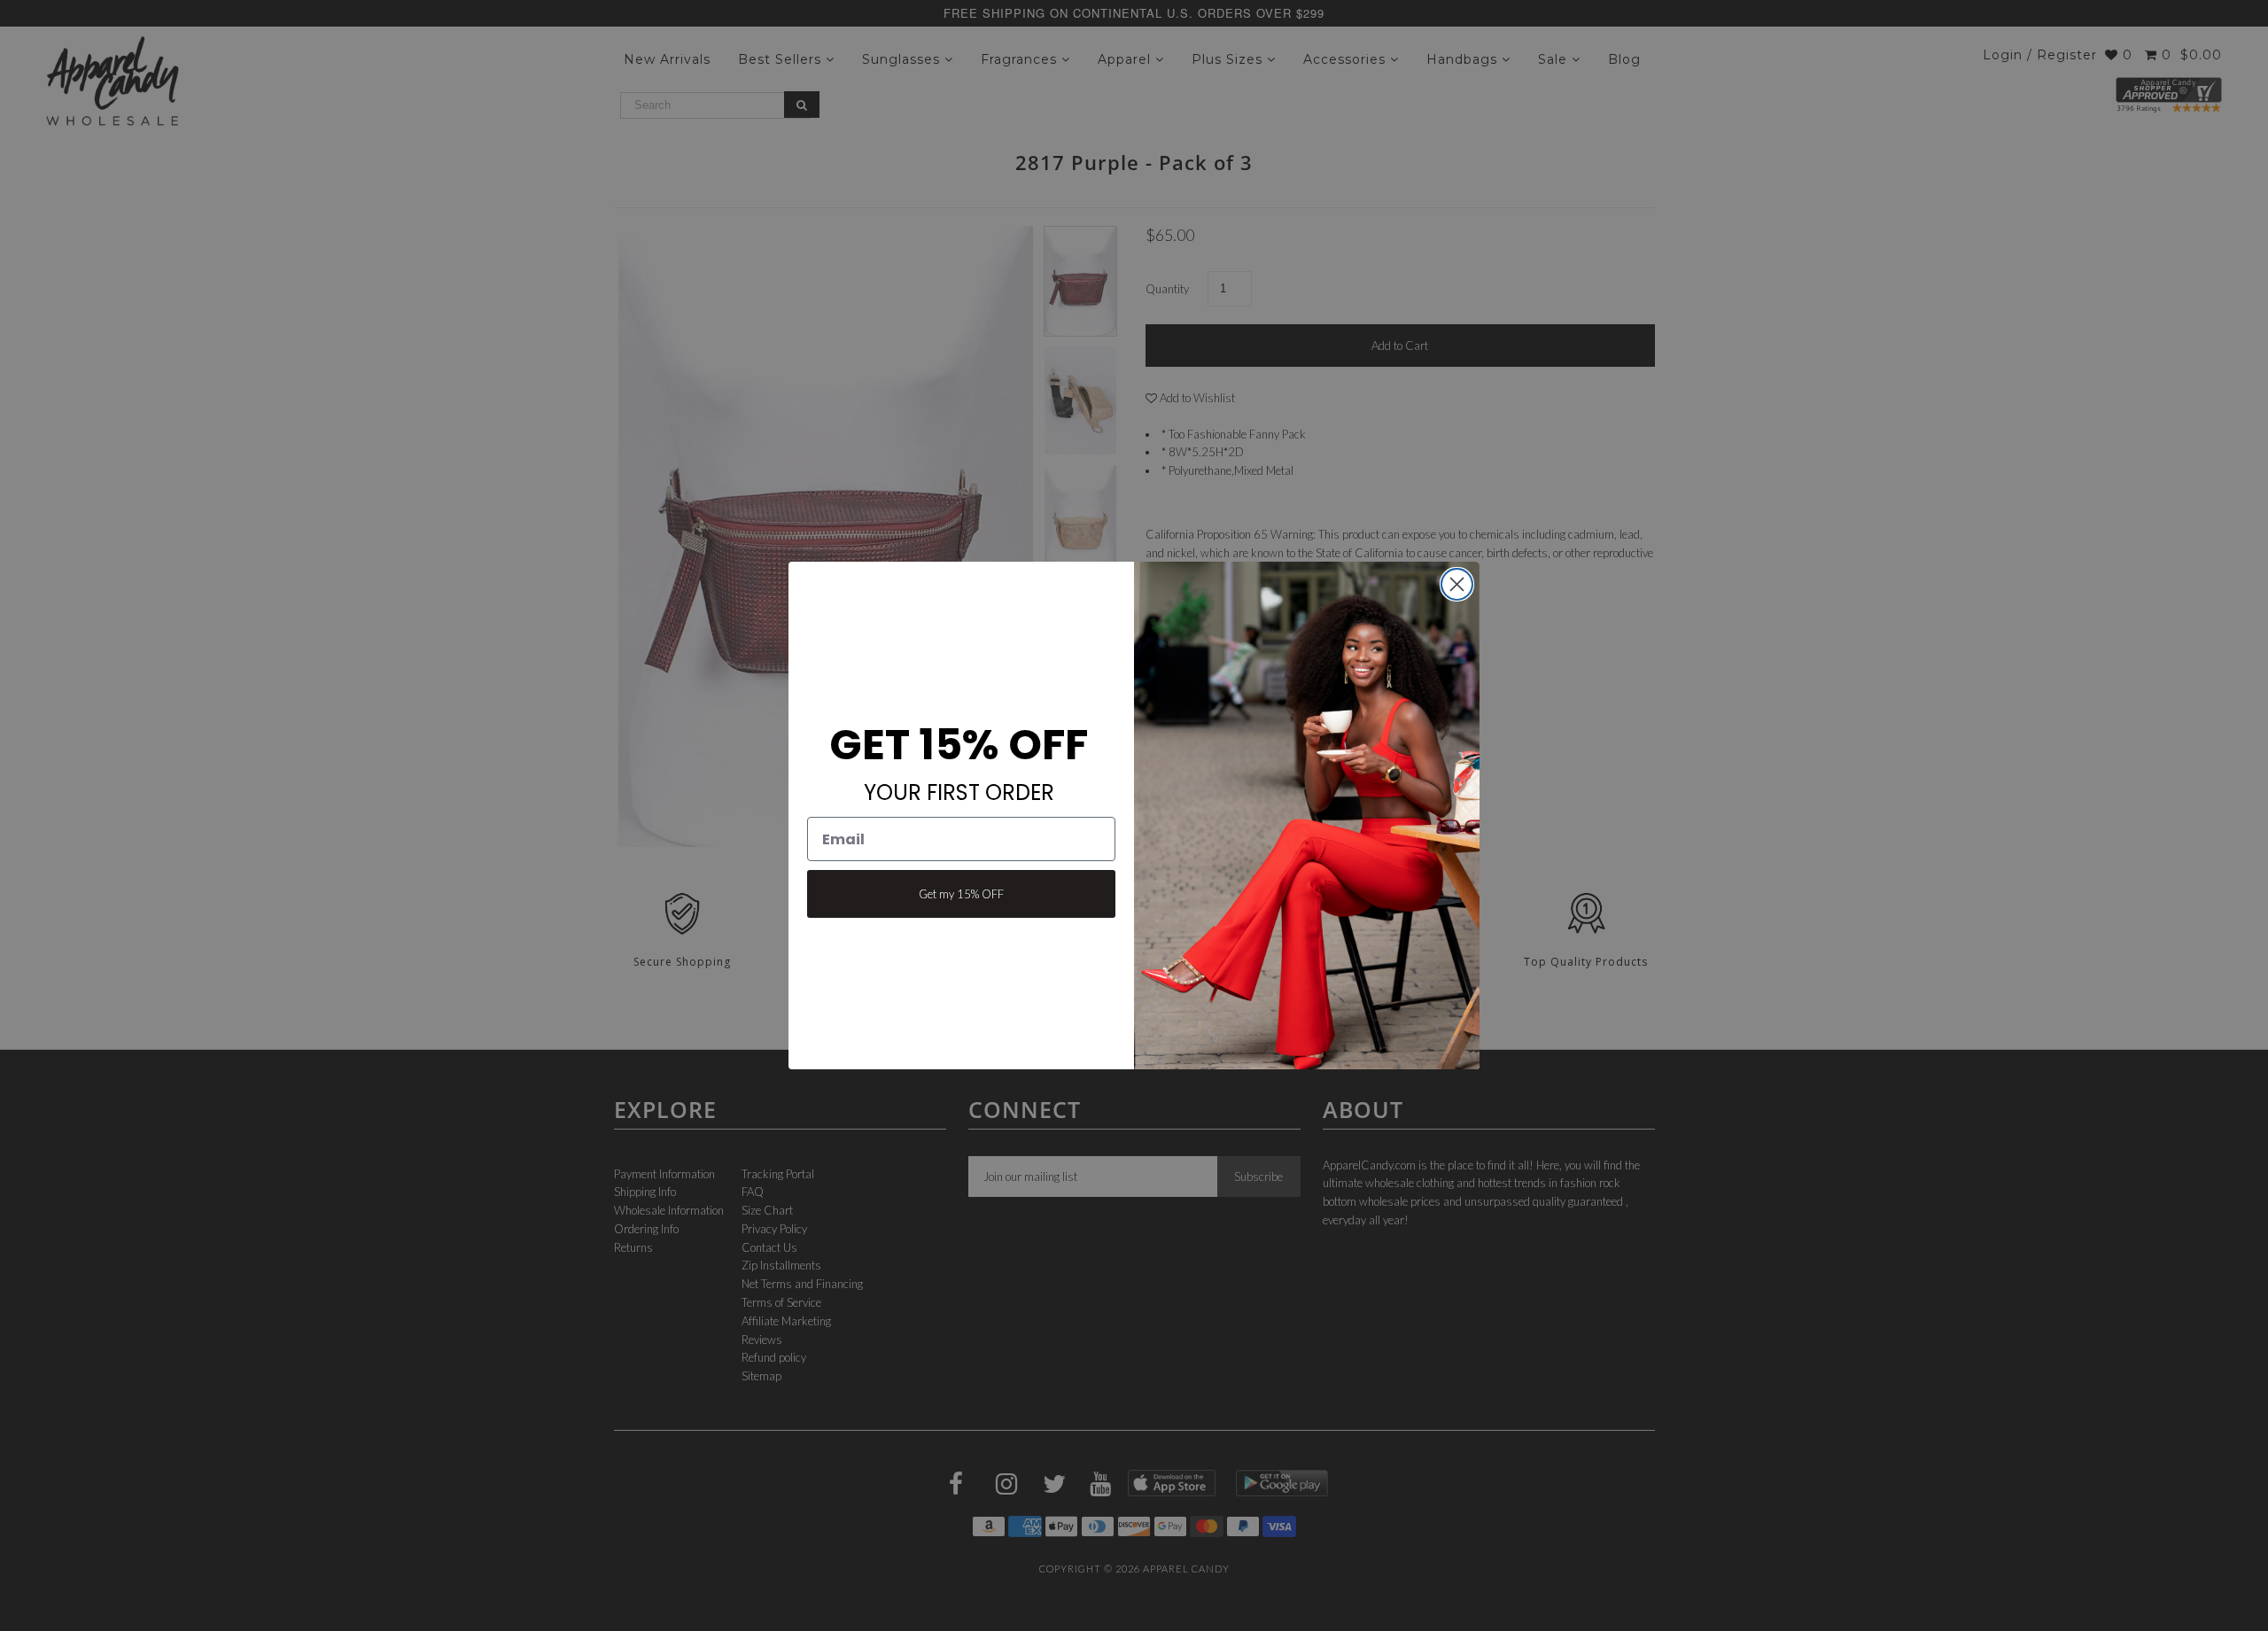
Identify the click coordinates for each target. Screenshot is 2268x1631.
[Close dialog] (1457, 584)
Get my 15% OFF (961, 894)
